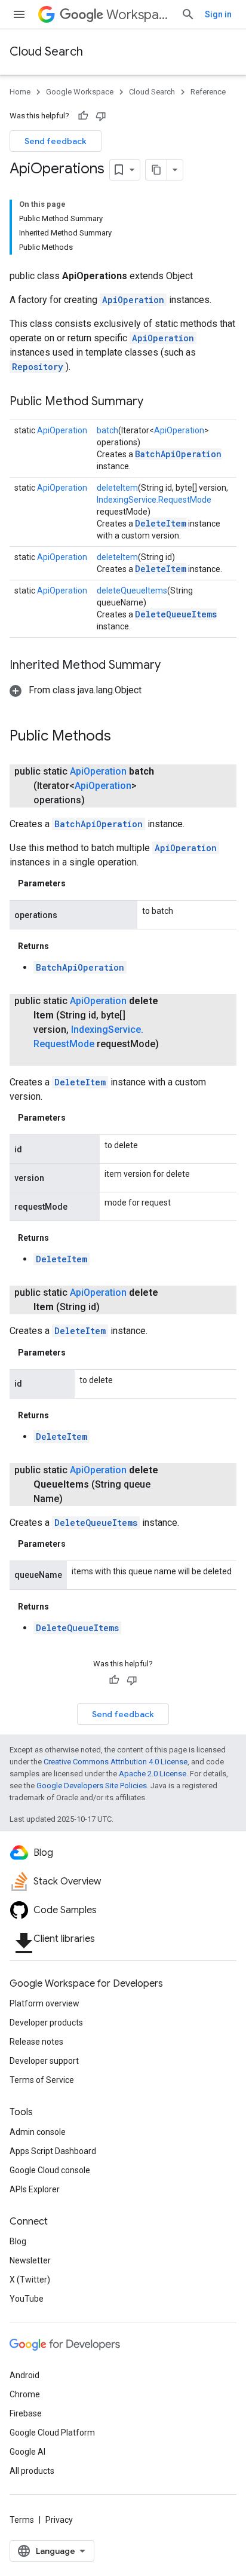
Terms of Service (42, 2080)
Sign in (218, 14)
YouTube (27, 2299)
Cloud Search (46, 52)
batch (107, 430)
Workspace (139, 15)
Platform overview (44, 2003)
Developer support (44, 2061)
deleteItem (117, 488)
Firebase (26, 2413)
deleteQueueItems (132, 591)
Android (24, 2375)
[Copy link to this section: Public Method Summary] (155, 402)
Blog (18, 2241)
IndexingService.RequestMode (154, 500)
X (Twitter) (30, 2280)
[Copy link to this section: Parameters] (78, 883)
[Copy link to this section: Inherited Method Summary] (173, 666)
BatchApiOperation (178, 454)
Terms (22, 2520)
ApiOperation (133, 300)
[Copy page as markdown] (156, 170)
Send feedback (56, 141)
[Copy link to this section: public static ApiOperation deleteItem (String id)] (114, 1307)
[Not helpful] (101, 116)
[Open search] (188, 14)
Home (20, 92)
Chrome (25, 2394)
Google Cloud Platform (52, 2433)
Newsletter (30, 2260)
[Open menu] (19, 14)
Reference (208, 92)
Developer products (46, 2023)
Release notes (36, 2042)
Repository (38, 367)
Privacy (59, 2520)
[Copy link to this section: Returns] (61, 946)
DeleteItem (161, 523)
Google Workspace (80, 92)
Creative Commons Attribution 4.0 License (116, 1762)
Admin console (38, 2132)
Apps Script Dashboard (53, 2151)
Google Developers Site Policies (92, 1786)
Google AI (27, 2452)
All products (32, 2471)
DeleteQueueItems (176, 614)
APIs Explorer (35, 2189)
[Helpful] (83, 116)
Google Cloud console (50, 2170)
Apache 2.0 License (153, 1774)
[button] (76, 690)
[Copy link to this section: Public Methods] (123, 737)
